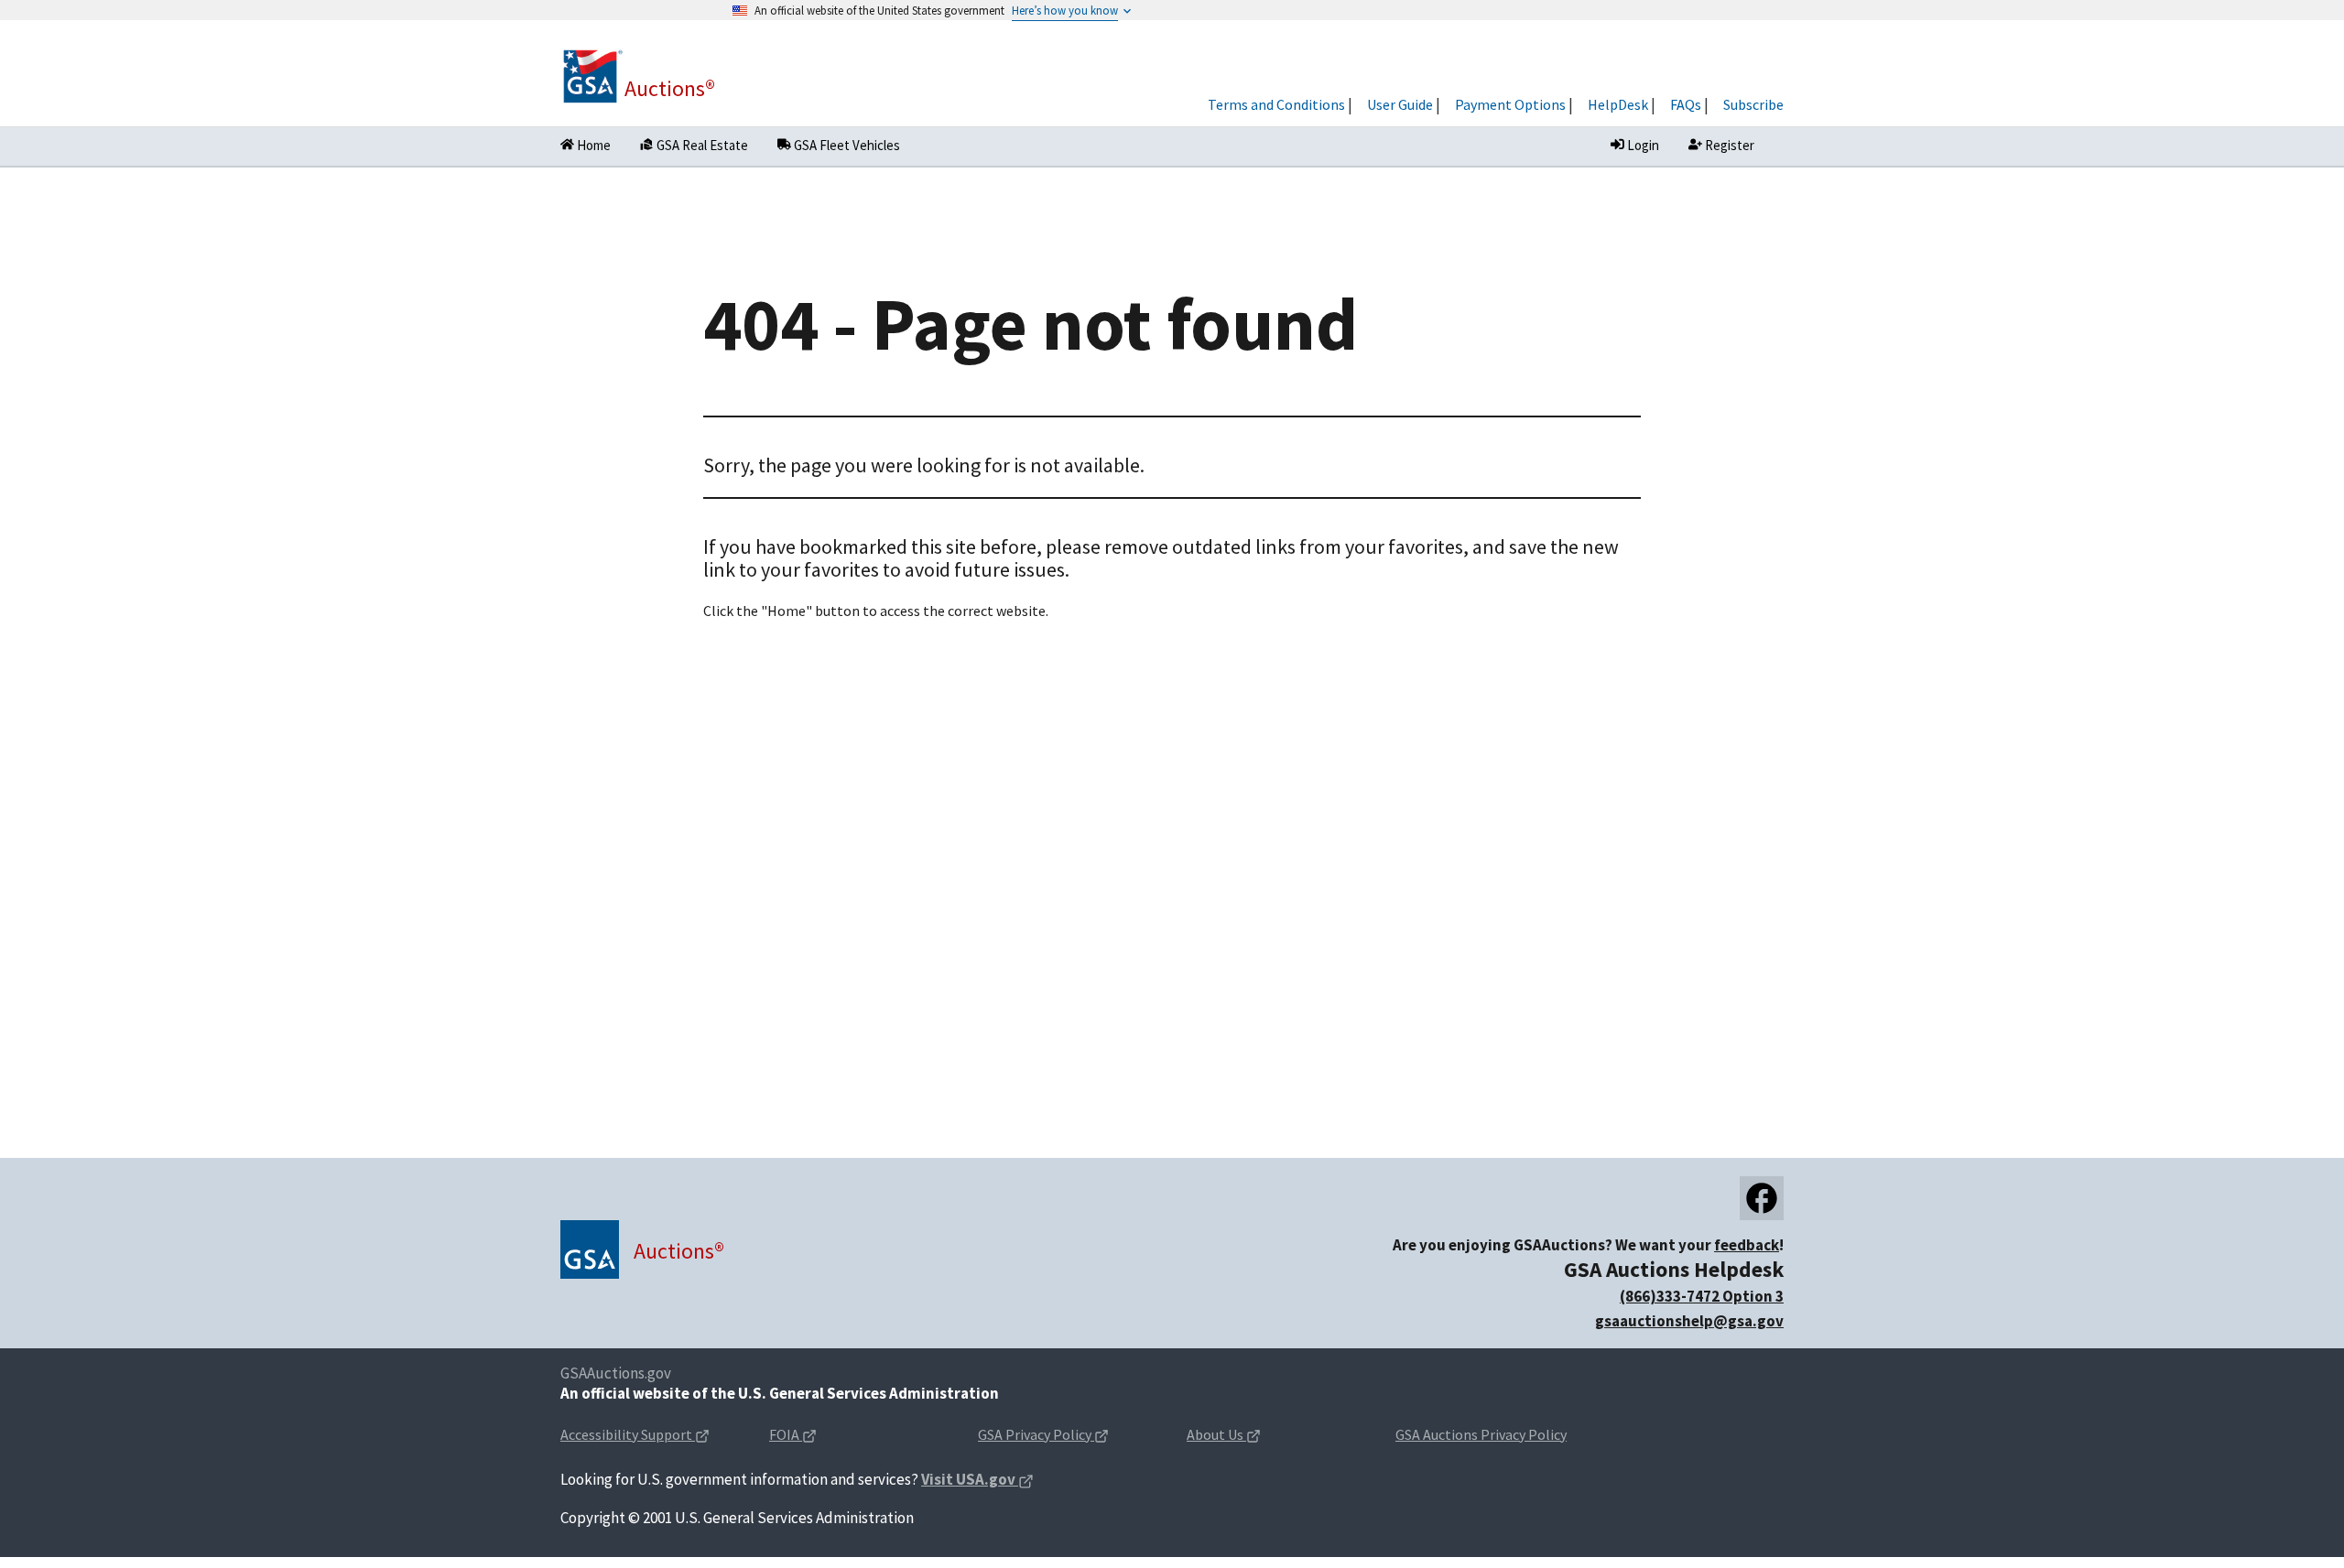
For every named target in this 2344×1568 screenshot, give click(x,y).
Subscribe (1753, 104)
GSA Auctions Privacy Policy (1481, 1434)
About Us (1253, 1436)
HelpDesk (1618, 104)
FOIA (822, 1436)
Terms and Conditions (1276, 104)
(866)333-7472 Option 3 (1702, 1296)
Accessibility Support (650, 1436)
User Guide (1400, 104)
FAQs (1686, 104)
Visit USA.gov (977, 1481)
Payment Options (1510, 104)
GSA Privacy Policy (1068, 1436)
